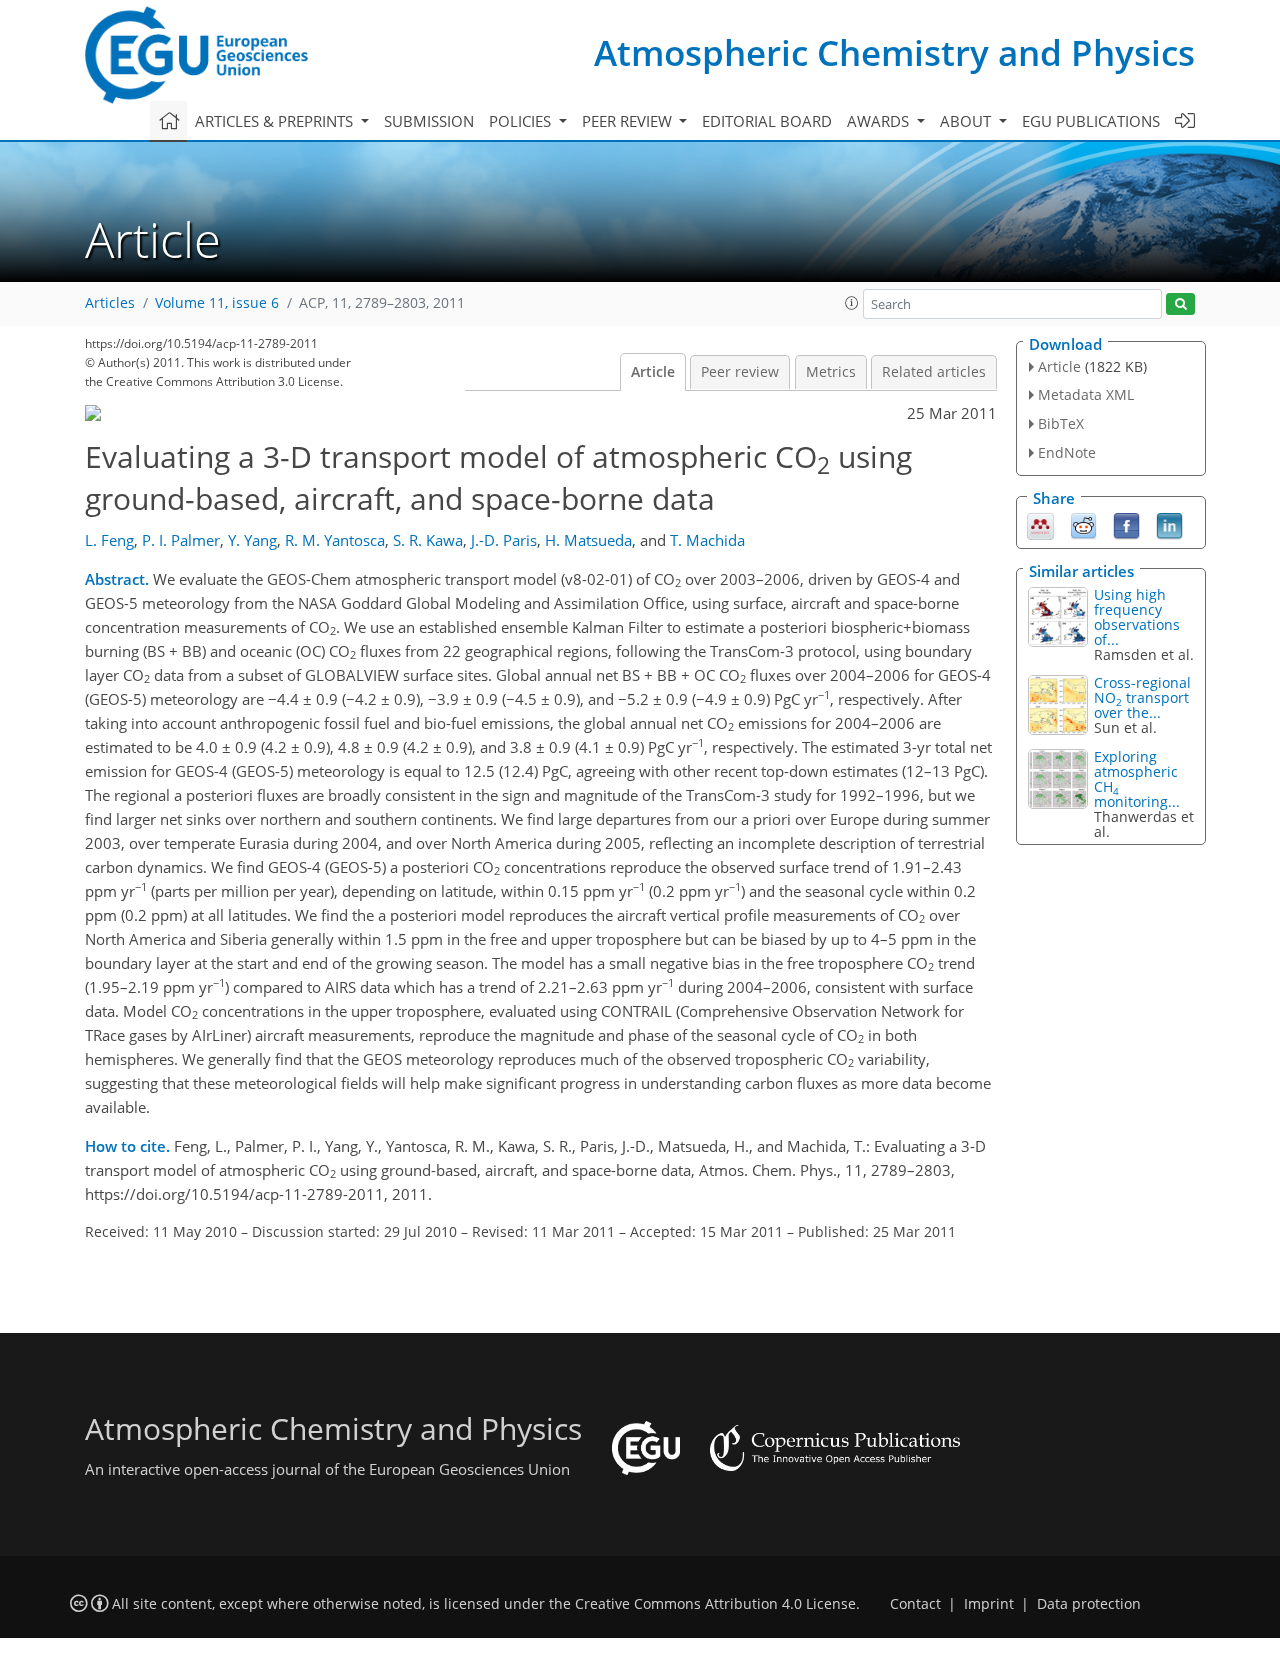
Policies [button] (522, 121)
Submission (429, 121)
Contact (915, 1604)
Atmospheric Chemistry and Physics (894, 52)
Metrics (831, 372)
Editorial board (767, 121)
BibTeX (1061, 423)
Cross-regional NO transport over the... (1142, 697)
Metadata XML (1086, 394)
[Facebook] (1126, 524)
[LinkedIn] (1169, 524)
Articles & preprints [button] (276, 121)
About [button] (967, 121)
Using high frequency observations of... (1137, 617)
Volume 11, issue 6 (217, 303)
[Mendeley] (1040, 524)
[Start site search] (1180, 304)
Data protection (1089, 1604)
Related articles (934, 372)
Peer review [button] (629, 121)
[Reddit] (1083, 524)
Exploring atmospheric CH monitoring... (1137, 779)
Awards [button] (880, 121)
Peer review (740, 372)
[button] (852, 303)
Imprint (989, 1604)
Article (653, 372)
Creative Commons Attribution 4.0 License (715, 1604)
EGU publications (1091, 121)
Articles (110, 303)
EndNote (1067, 452)
